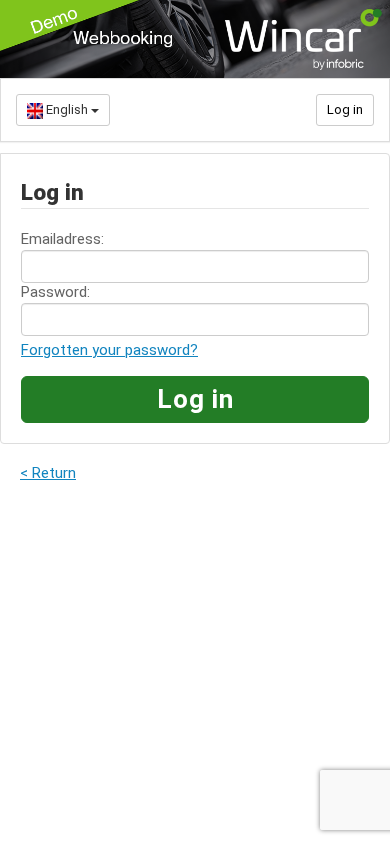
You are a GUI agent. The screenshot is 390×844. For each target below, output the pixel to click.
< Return (48, 473)
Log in (345, 109)
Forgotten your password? (109, 350)
